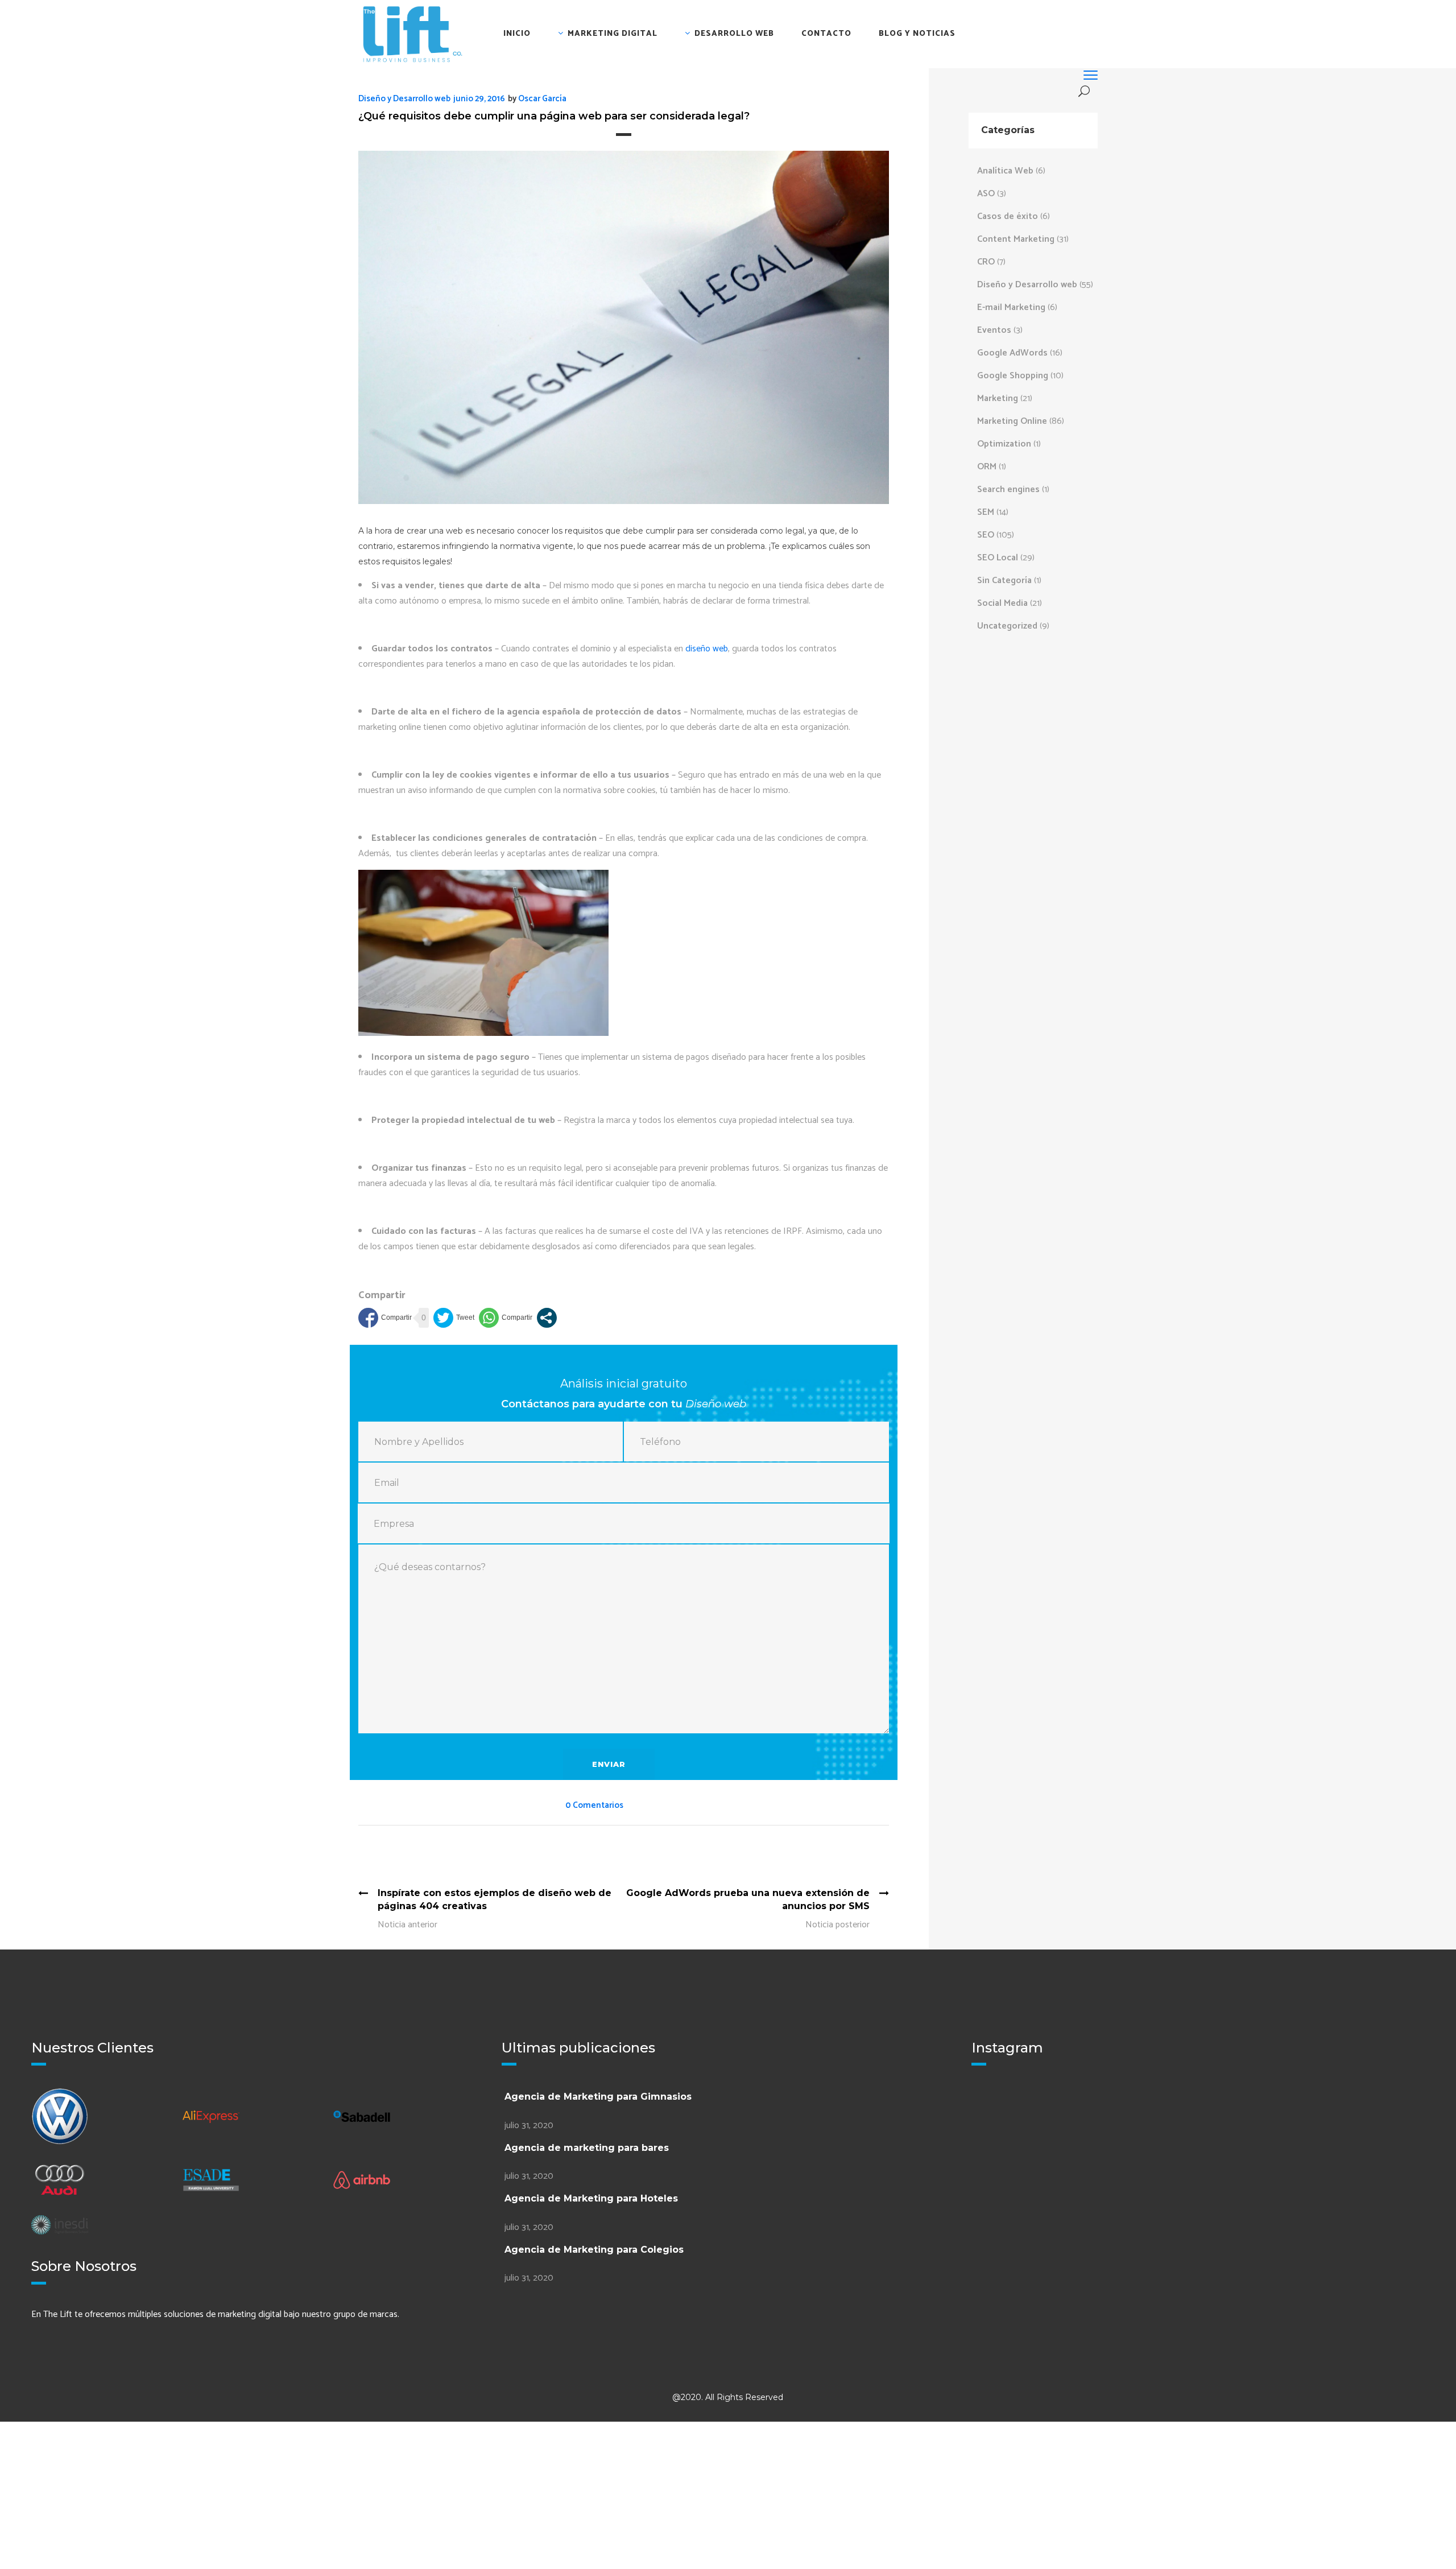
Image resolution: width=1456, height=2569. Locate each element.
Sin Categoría (1004, 581)
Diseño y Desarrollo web (404, 99)
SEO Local (998, 558)
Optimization (1004, 444)
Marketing (998, 398)
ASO (986, 194)
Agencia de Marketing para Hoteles (591, 2198)
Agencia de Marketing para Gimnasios (598, 2097)
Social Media (1002, 603)
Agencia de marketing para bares (587, 2148)
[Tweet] (454, 1318)
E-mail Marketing (1011, 307)
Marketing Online (1012, 421)
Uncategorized (1007, 626)
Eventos (994, 330)
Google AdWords (1012, 353)
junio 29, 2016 (479, 99)
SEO (986, 535)
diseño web (707, 649)
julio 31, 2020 (529, 2126)
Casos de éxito (1008, 216)
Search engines (1008, 490)
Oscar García (542, 99)
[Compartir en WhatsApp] (506, 1318)
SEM (986, 512)
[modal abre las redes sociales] (547, 1318)
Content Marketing (1016, 239)
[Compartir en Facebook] (385, 1318)
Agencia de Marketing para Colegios (594, 2250)
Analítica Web (1005, 171)
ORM (987, 467)
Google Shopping (1013, 376)
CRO (986, 262)
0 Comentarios (594, 1805)
